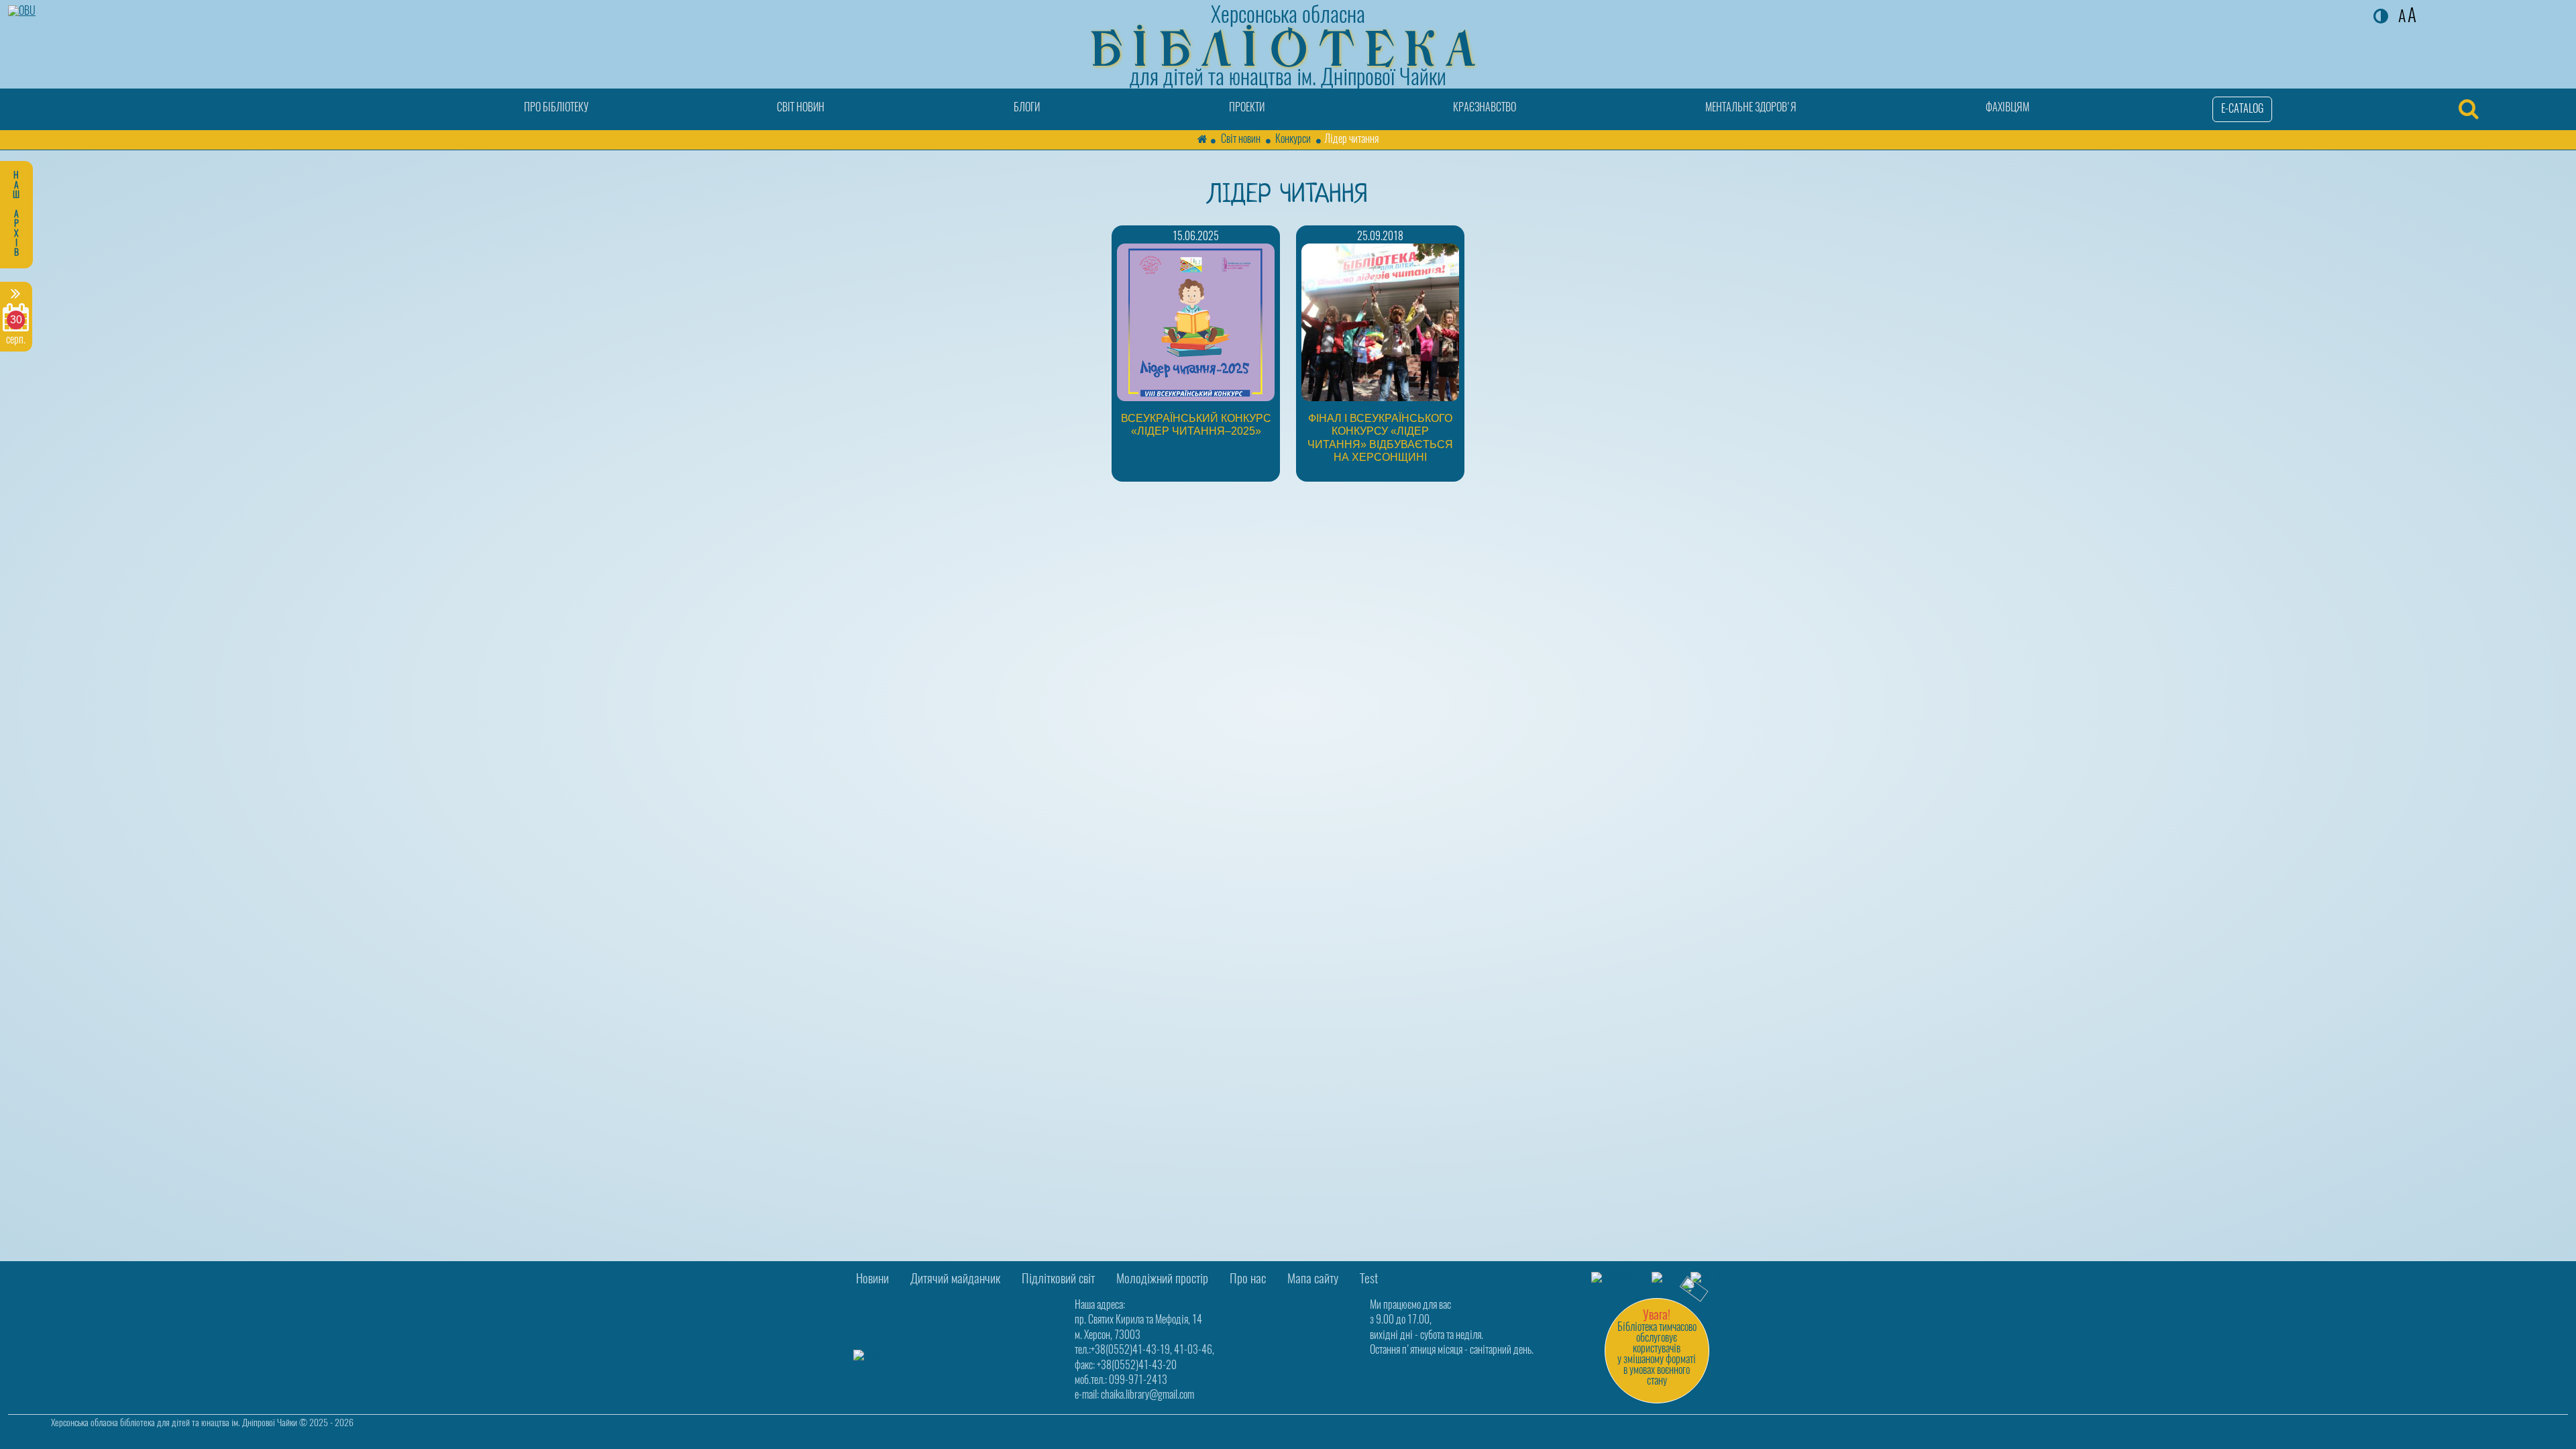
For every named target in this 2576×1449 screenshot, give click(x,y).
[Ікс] (1662, 1278)
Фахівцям (2007, 108)
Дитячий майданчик (955, 1280)
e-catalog (2242, 109)
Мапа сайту (1313, 1280)
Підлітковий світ (1058, 1280)
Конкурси (1293, 140)
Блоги (1027, 108)
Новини (872, 1280)
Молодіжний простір (1162, 1280)
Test (1369, 1280)
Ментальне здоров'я (1751, 108)
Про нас (1248, 1280)
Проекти (1247, 108)
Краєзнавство (1485, 108)
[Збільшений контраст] (2381, 18)
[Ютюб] (1707, 1278)
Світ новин (801, 108)
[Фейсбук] (1613, 1278)
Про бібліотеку (556, 108)
